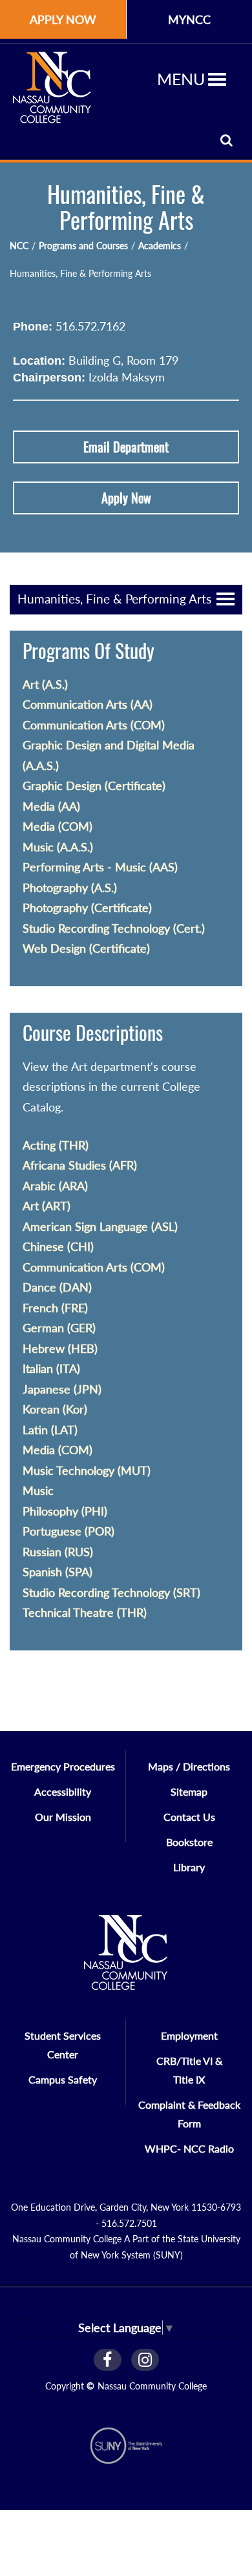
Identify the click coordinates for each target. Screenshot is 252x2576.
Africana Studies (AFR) (80, 1165)
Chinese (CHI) (58, 1246)
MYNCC (189, 19)
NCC (19, 246)
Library (189, 1867)
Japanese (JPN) (62, 1389)
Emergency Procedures (63, 1766)
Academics (160, 246)
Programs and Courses (83, 246)
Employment (189, 2035)
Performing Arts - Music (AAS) (100, 867)
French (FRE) (55, 1308)
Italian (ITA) (51, 1368)
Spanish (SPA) (58, 1572)
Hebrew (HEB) (60, 1348)
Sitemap (189, 1791)
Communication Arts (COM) (94, 725)
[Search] (226, 140)
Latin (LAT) (50, 1430)
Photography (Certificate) (87, 908)
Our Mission (63, 1817)
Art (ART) (47, 1206)
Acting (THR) (56, 1145)
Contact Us (189, 1817)
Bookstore (189, 1842)
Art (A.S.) (45, 684)
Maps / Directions (189, 1766)
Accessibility (63, 1791)
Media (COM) (58, 826)
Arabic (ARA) (55, 1186)
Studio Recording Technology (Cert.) (114, 928)
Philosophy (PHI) (65, 1511)
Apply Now (126, 498)
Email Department (126, 447)
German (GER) (59, 1328)
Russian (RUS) (58, 1552)
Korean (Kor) (55, 1409)
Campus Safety (63, 2079)
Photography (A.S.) (70, 887)
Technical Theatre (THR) (85, 1612)
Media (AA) (51, 806)
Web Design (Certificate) (86, 948)
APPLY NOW (63, 19)
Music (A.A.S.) (58, 847)
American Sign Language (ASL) (100, 1226)
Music (38, 1490)
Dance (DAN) (57, 1287)
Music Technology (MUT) (87, 1470)
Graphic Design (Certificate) (94, 786)
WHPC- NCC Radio (189, 2148)
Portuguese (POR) (68, 1531)
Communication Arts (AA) (88, 704)
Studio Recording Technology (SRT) (111, 1592)
